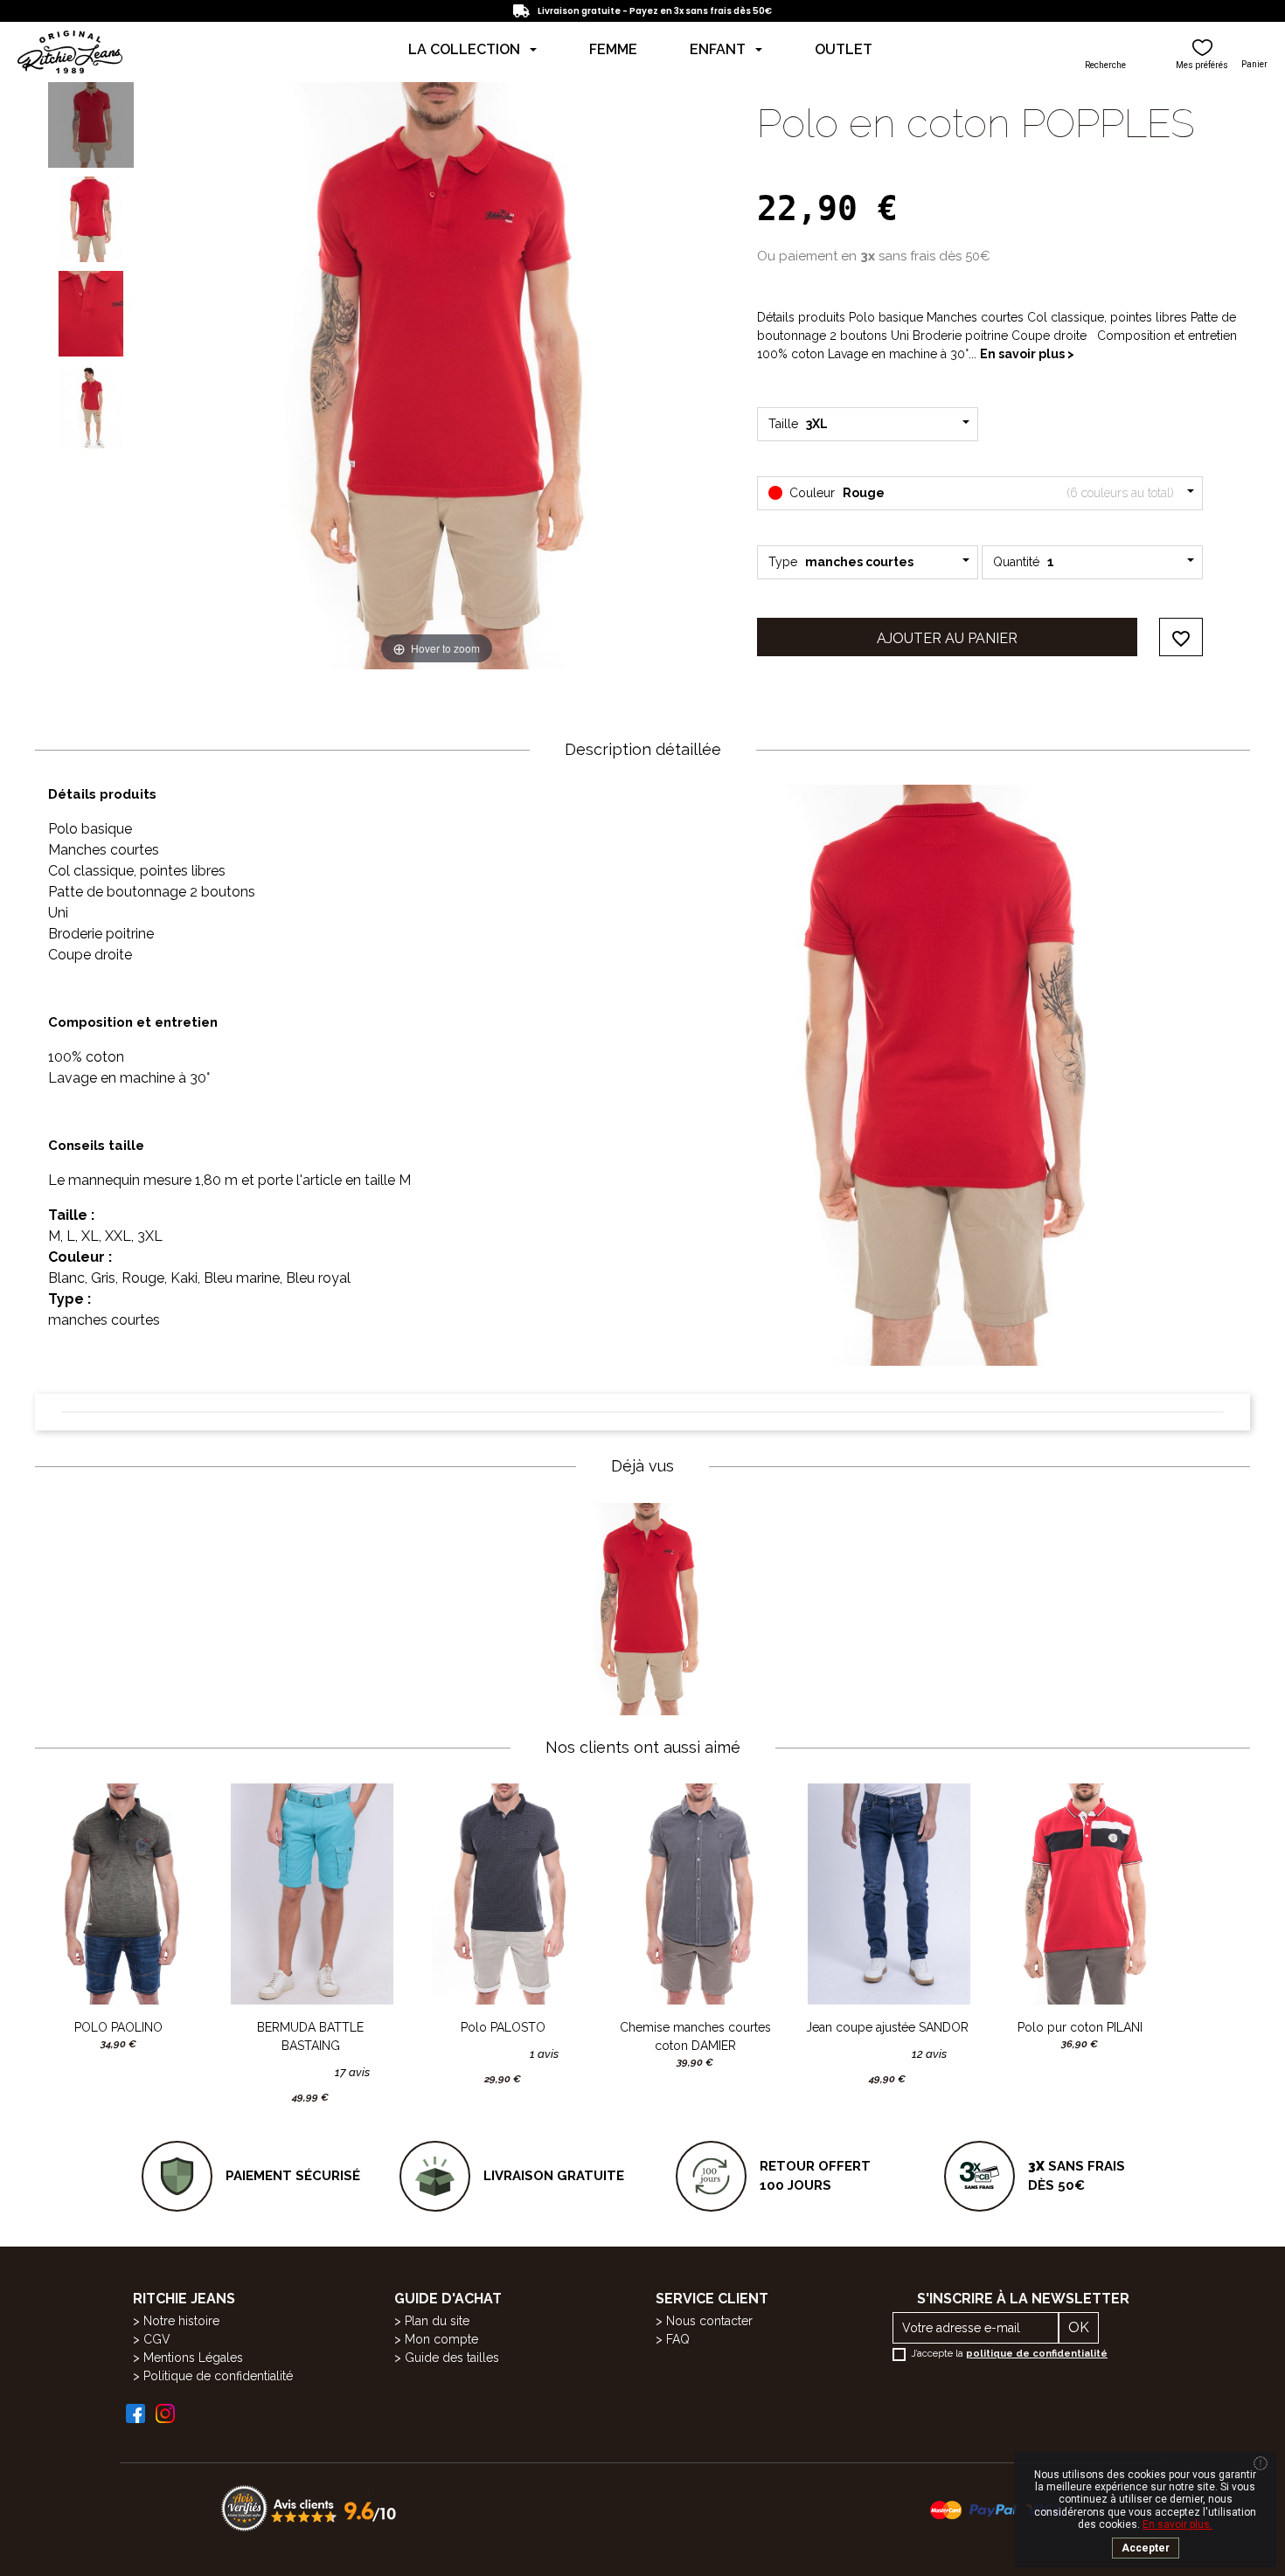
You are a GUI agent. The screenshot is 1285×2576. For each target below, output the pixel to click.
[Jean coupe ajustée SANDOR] (887, 1894)
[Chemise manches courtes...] (695, 1894)
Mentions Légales (193, 2358)
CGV (157, 2339)
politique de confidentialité (1037, 2354)
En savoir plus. (1177, 2524)
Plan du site (437, 2321)
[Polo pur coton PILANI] (1080, 1894)
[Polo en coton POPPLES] (91, 125)
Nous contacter (709, 2321)
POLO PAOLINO (118, 2027)
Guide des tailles (452, 2358)
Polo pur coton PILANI (1080, 2027)
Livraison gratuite (554, 2176)
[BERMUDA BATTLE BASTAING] (310, 1894)
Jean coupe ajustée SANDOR (887, 2027)
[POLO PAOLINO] (118, 1894)
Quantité (1024, 562)
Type (841, 562)
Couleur (980, 493)
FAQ (678, 2339)
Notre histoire (181, 2321)
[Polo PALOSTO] (503, 1894)
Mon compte (441, 2339)
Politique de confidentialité (218, 2376)
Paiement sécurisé (293, 2176)
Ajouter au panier (947, 638)
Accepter (1146, 2548)
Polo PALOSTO (503, 2027)
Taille (801, 424)
